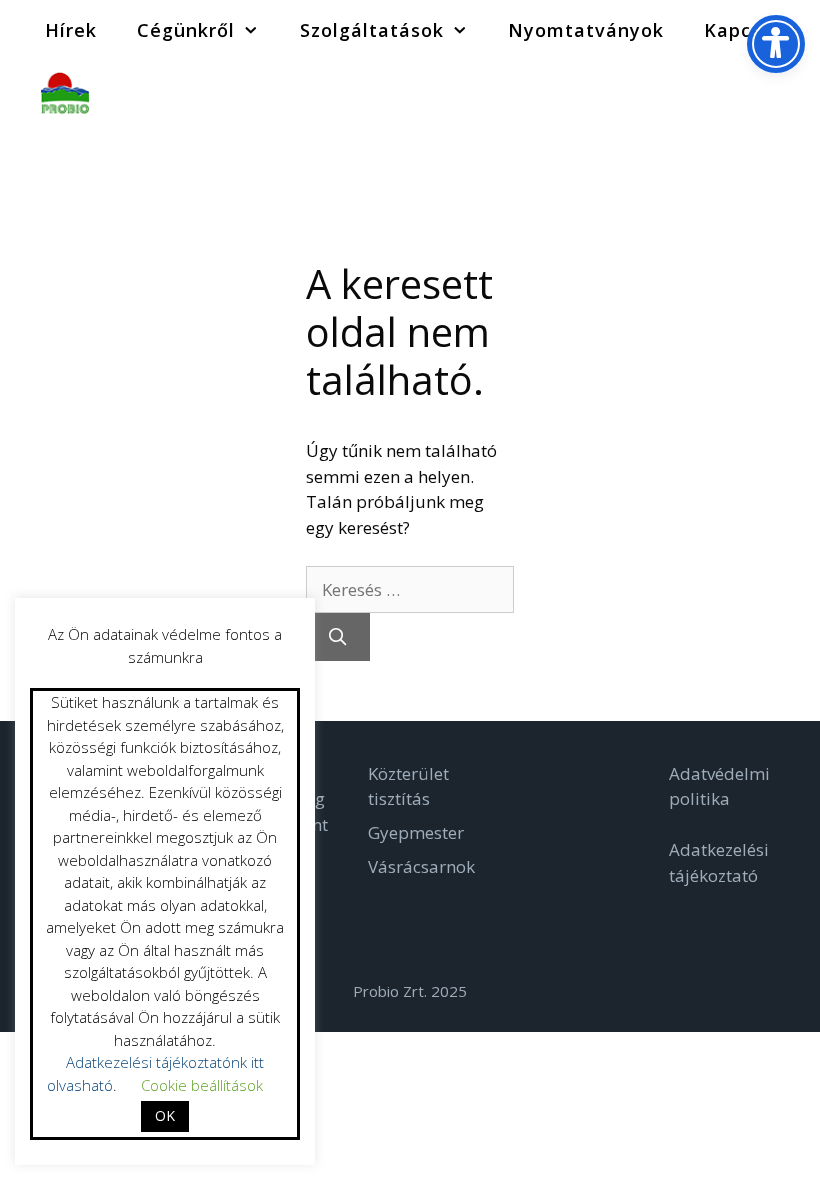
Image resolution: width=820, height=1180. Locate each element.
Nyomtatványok (586, 30)
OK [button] (165, 1115)
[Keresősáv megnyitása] (789, 90)
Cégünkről (186, 30)
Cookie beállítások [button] (202, 1085)
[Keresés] (338, 637)
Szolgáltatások (372, 30)
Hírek (71, 30)
